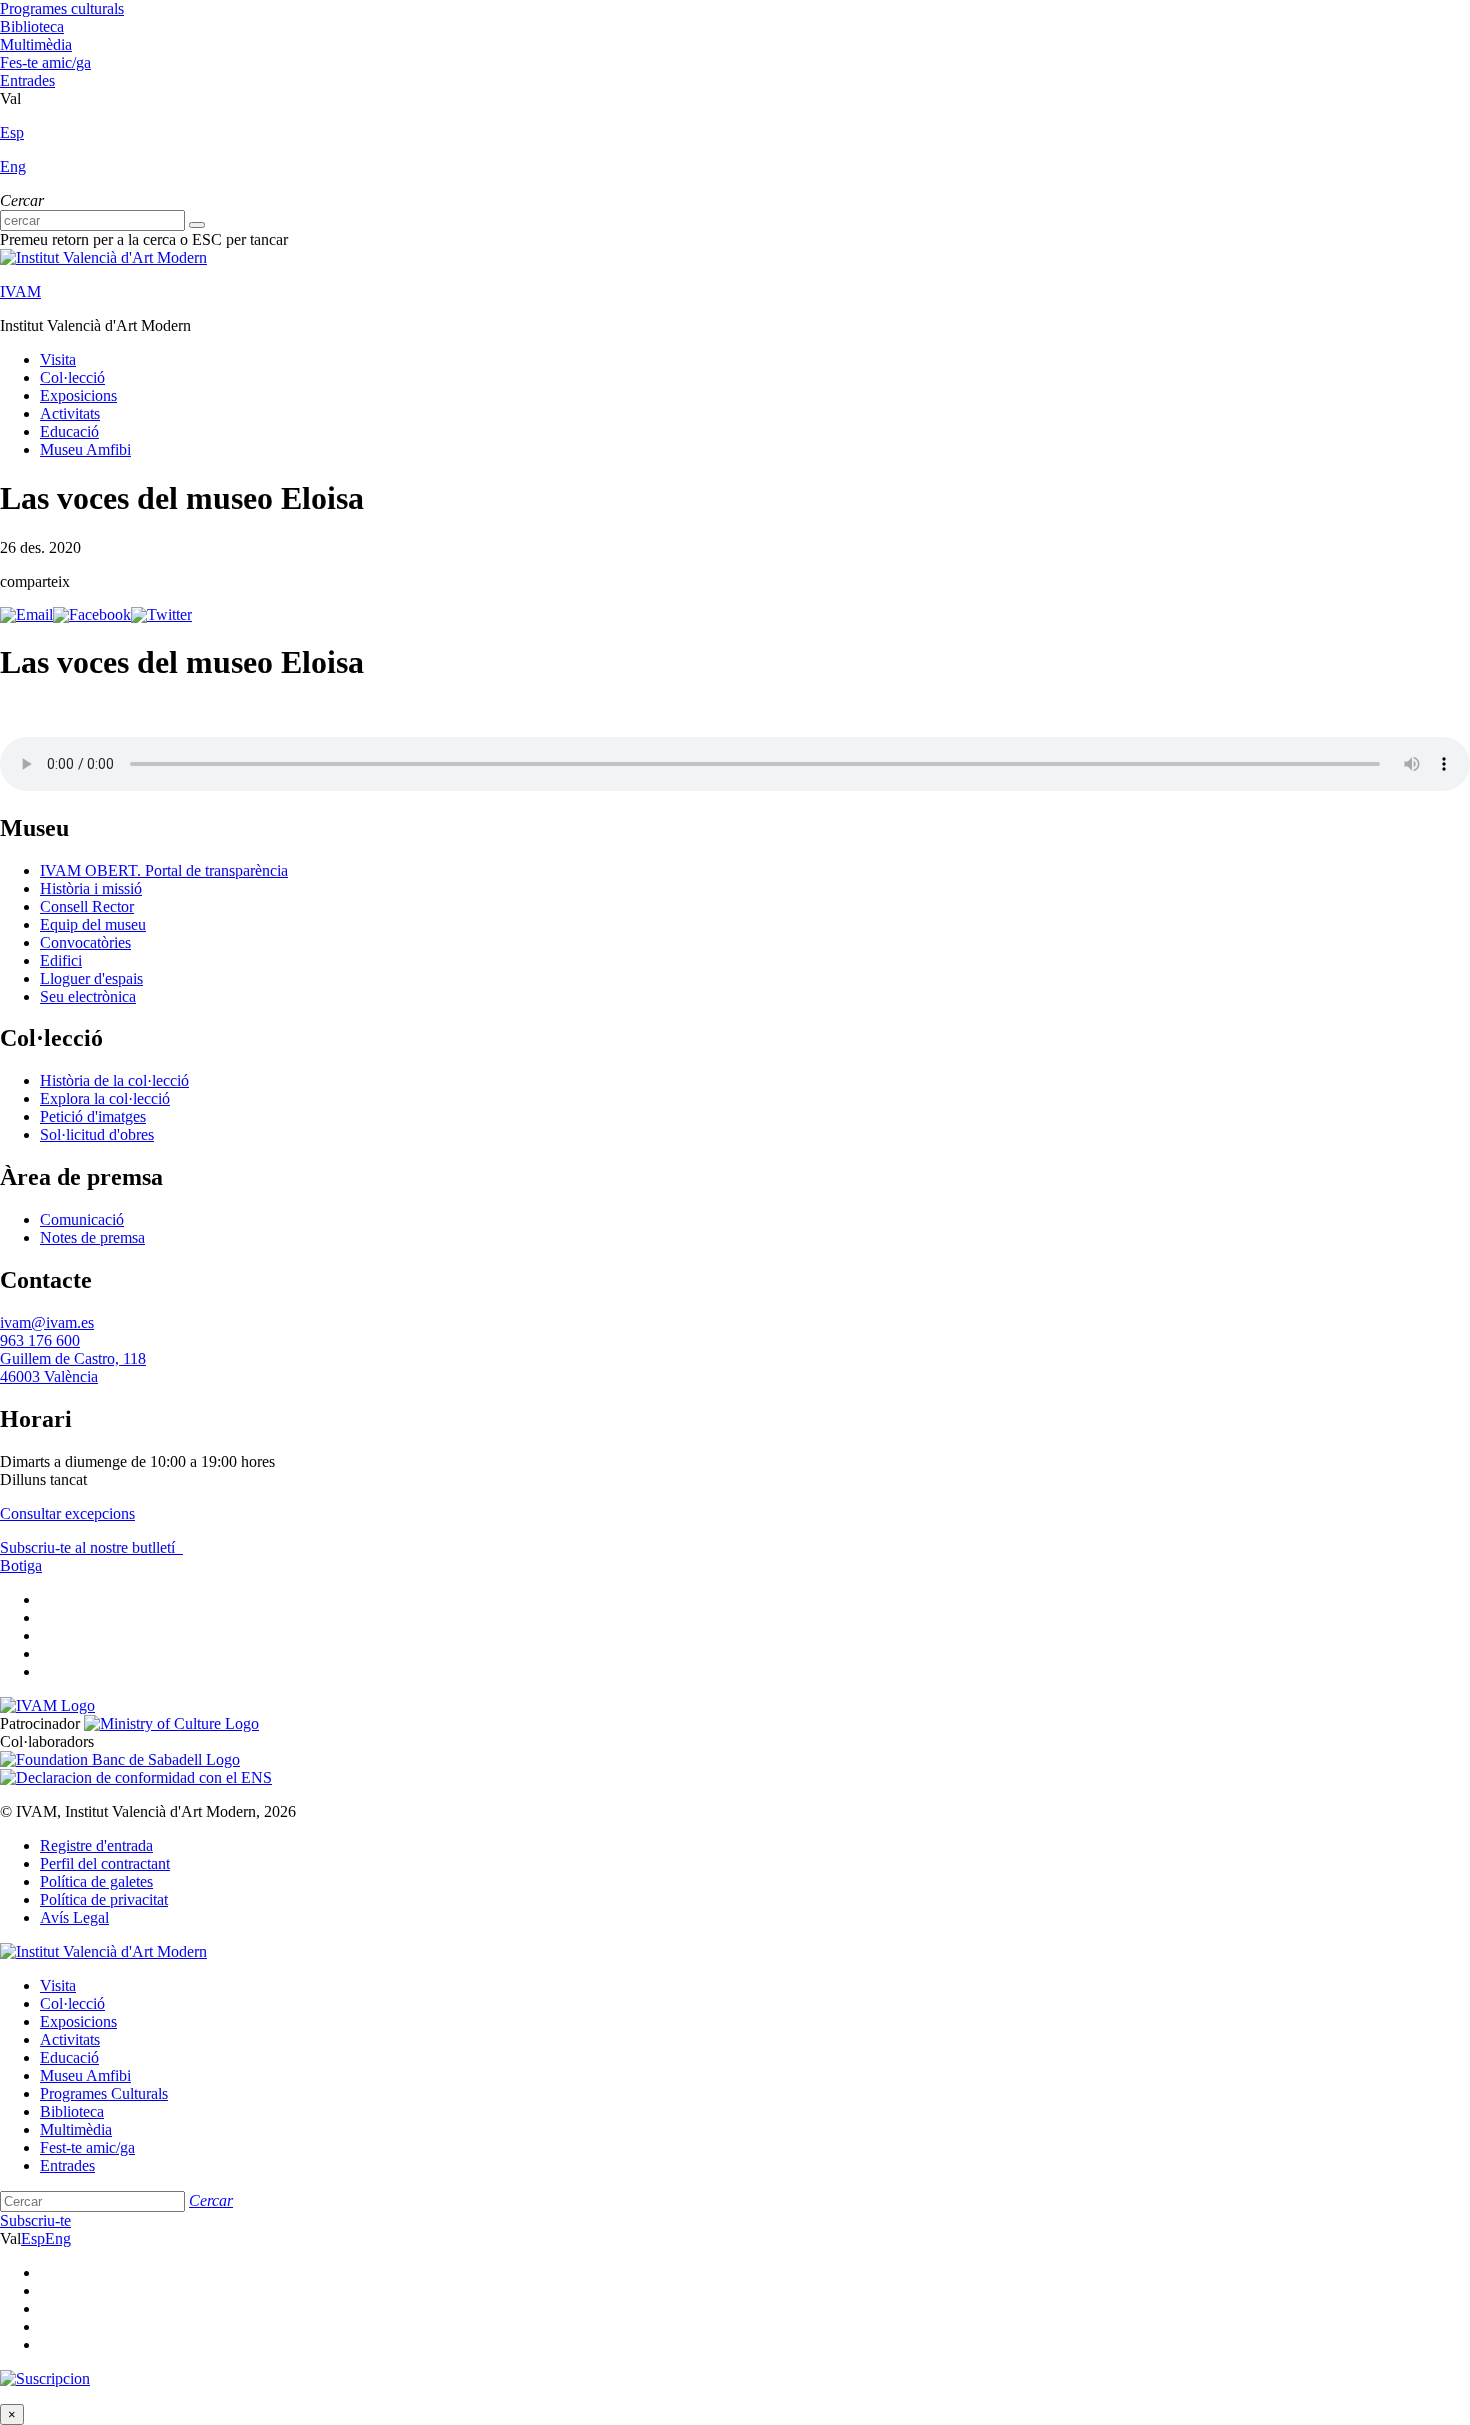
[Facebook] (92, 614)
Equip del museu (93, 924)
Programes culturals (62, 8)
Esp (12, 132)
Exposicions (78, 395)
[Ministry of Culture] (171, 1723)
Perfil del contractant (105, 1863)
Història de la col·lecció (114, 1080)
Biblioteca (32, 26)
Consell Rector (87, 906)
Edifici (61, 960)
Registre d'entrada (96, 1845)
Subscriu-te (35, 2220)
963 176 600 (40, 1340)
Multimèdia (36, 44)
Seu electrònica (88, 996)
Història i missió (91, 888)
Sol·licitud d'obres (97, 1134)
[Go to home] (47, 1705)
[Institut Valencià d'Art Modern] (103, 257)
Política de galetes (96, 1881)
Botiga (21, 1565)
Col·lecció (72, 377)
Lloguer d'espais (91, 978)
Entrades (27, 80)
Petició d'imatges (93, 1116)
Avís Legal (74, 1917)
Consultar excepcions (67, 1513)
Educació (69, 431)
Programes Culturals (104, 2093)
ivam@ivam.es (47, 1322)
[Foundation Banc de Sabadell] (120, 1759)
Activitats (70, 413)
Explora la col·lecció (105, 1098)
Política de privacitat (104, 1899)
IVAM (20, 291)
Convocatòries (85, 942)
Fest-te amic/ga (87, 2147)
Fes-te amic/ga (45, 62)
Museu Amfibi (85, 449)
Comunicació (82, 1219)
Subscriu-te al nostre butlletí (89, 1547)
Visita (58, 359)
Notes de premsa (92, 1237)
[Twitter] (161, 614)
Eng (13, 166)
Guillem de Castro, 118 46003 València (73, 1367)
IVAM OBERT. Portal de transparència (164, 870)
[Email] (26, 614)
